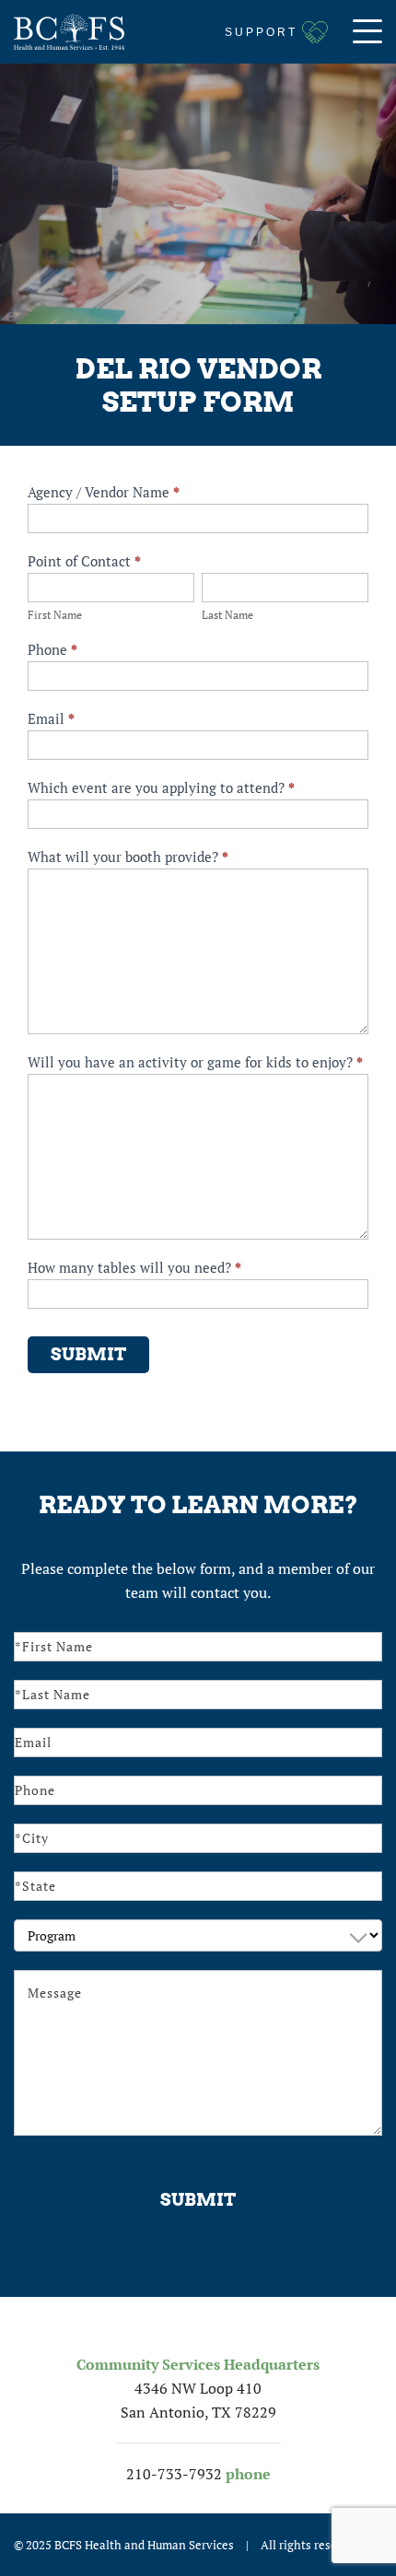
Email (51, 718)
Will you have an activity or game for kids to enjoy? (195, 1062)
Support (261, 32)
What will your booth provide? (128, 857)
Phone (52, 649)
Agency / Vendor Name (104, 492)
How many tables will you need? (134, 1267)
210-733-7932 (174, 2474)
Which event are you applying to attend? (161, 787)
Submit (88, 1354)
